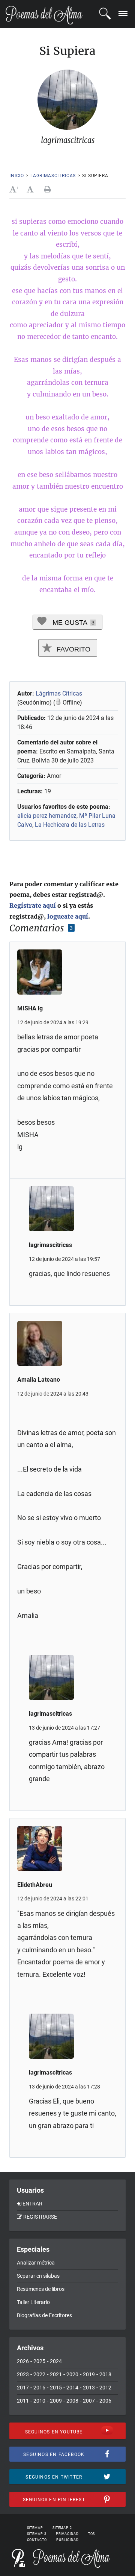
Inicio (17, 176)
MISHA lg (30, 1008)
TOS (92, 2534)
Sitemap (35, 2528)
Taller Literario (33, 2302)
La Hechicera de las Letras (70, 825)
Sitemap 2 (62, 2528)
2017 (23, 2388)
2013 (89, 2388)
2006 (105, 2401)
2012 (105, 2388)
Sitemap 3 (37, 2534)
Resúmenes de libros (41, 2289)
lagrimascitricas (53, 176)
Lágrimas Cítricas (59, 693)
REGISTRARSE (40, 2217)
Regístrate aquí (33, 905)
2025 (39, 2361)
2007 (89, 2401)
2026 (23, 2361)
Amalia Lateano (39, 1380)
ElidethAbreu (35, 1885)
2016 (39, 2388)
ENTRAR (32, 2204)
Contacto (37, 2540)
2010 (39, 2401)
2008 (72, 2401)
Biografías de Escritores (44, 2315)
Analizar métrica (36, 2263)
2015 (56, 2388)
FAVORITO (73, 649)
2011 (23, 2401)
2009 (56, 2401)
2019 (89, 2374)
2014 (72, 2388)
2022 (39, 2374)
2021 (56, 2374)
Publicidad (67, 2540)
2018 (105, 2374)
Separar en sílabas (38, 2276)
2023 (23, 2374)
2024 (56, 2361)
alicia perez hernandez (47, 816)
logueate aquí (68, 916)
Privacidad (67, 2534)
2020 (72, 2374)
